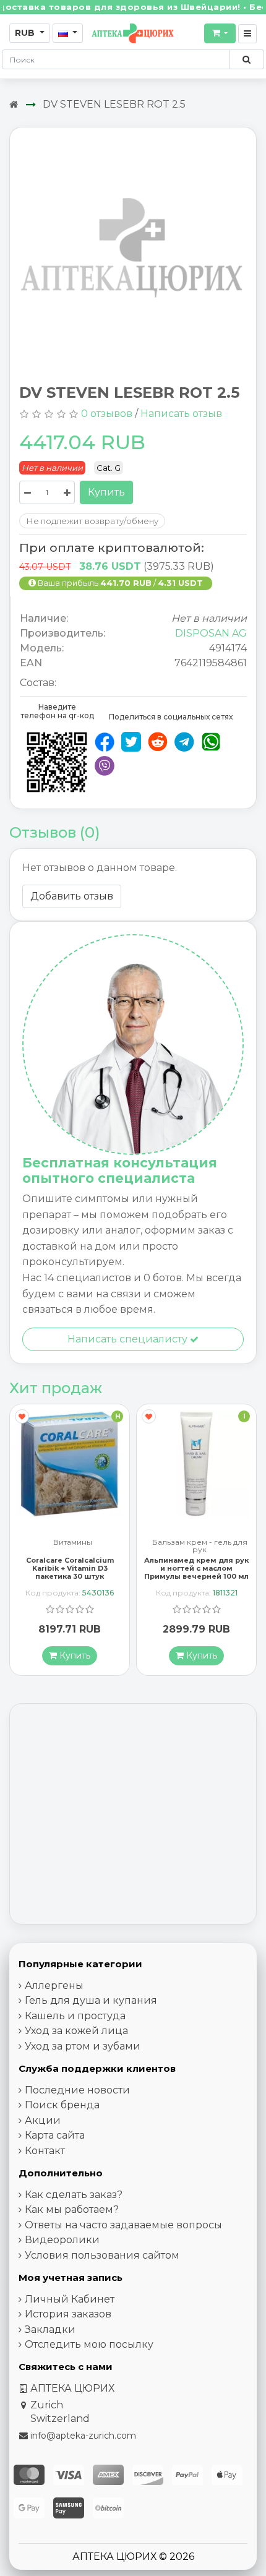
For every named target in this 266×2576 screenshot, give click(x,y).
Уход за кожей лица (76, 2031)
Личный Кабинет (70, 2299)
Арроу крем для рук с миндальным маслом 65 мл (196, 1564)
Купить (106, 492)
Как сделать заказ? (74, 2195)
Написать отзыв (181, 414)
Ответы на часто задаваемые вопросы (123, 2225)
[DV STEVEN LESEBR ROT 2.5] (133, 251)
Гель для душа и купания (91, 2000)
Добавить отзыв (72, 896)
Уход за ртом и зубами (83, 2046)
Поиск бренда (62, 2105)
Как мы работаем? (72, 2209)
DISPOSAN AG (211, 633)
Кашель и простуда (75, 2016)
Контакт (45, 2151)
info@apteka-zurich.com (83, 2436)
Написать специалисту (129, 1339)
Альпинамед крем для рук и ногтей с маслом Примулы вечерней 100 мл (70, 1568)
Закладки (50, 2329)
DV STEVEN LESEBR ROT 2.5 (114, 104)
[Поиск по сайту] (247, 59)
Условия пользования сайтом (102, 2255)
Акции (43, 2120)
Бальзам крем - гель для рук (73, 1546)
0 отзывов (107, 414)
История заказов (68, 2314)
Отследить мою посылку (89, 2344)
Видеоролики (62, 2240)
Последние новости (77, 2090)
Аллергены (54, 1986)
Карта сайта (55, 2135)
